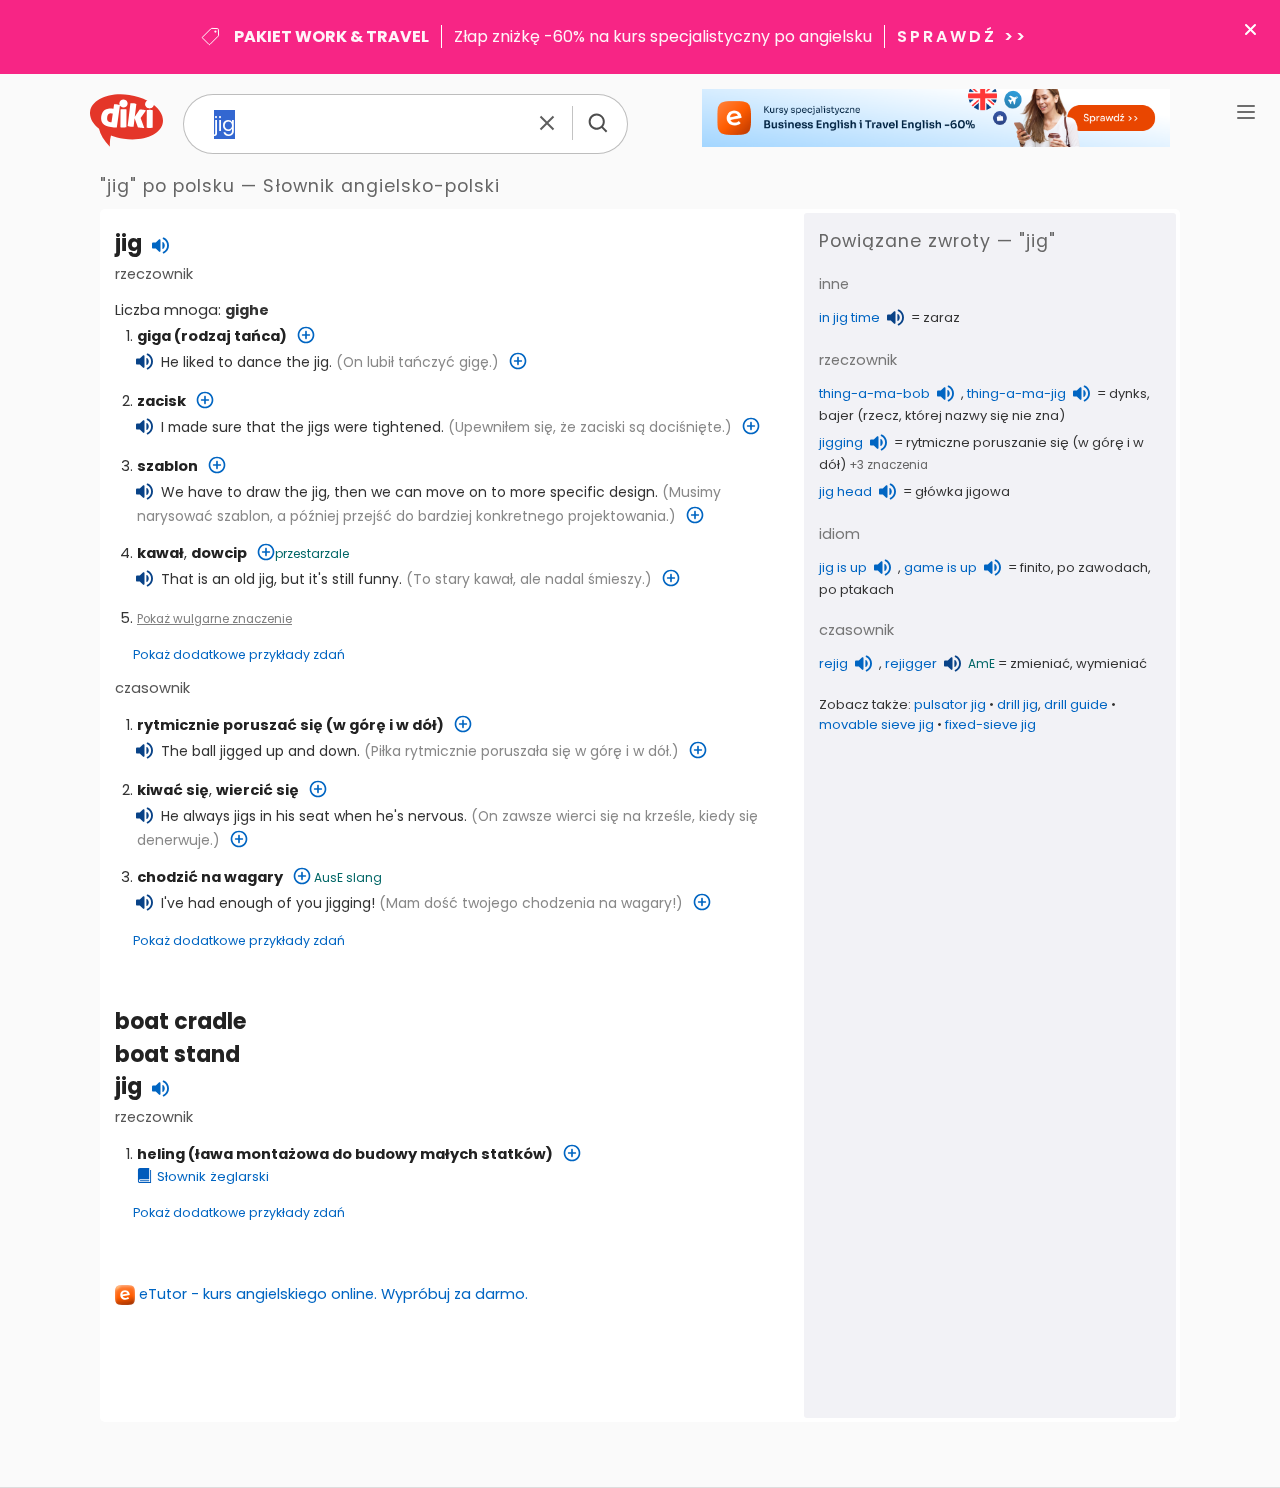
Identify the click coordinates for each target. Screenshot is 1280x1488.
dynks (1128, 393)
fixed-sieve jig (990, 724)
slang (364, 877)
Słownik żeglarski (213, 1176)
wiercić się (257, 790)
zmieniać (1040, 663)
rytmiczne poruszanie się (987, 442)
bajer (836, 415)
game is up (940, 567)
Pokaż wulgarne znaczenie (214, 619)
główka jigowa (962, 491)
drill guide (1076, 704)
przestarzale (312, 553)
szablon (167, 466)
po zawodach (1102, 567)
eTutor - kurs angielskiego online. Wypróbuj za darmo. (333, 1294)
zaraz (941, 317)
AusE (328, 877)
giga (154, 336)
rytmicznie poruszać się (230, 725)
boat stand (177, 1054)
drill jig (1017, 704)
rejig (833, 663)
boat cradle (180, 1021)
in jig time (849, 317)
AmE (981, 663)
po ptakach (856, 589)
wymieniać (1111, 663)
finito (1035, 567)
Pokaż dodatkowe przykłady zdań (239, 654)
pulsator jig (950, 704)
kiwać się (173, 790)
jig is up (843, 567)
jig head (845, 491)
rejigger (911, 663)
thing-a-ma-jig (1016, 393)
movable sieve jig (876, 724)
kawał (160, 553)
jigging (841, 442)
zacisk (161, 401)
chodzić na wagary (210, 877)
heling (161, 1154)
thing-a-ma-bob (874, 393)
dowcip (219, 553)
